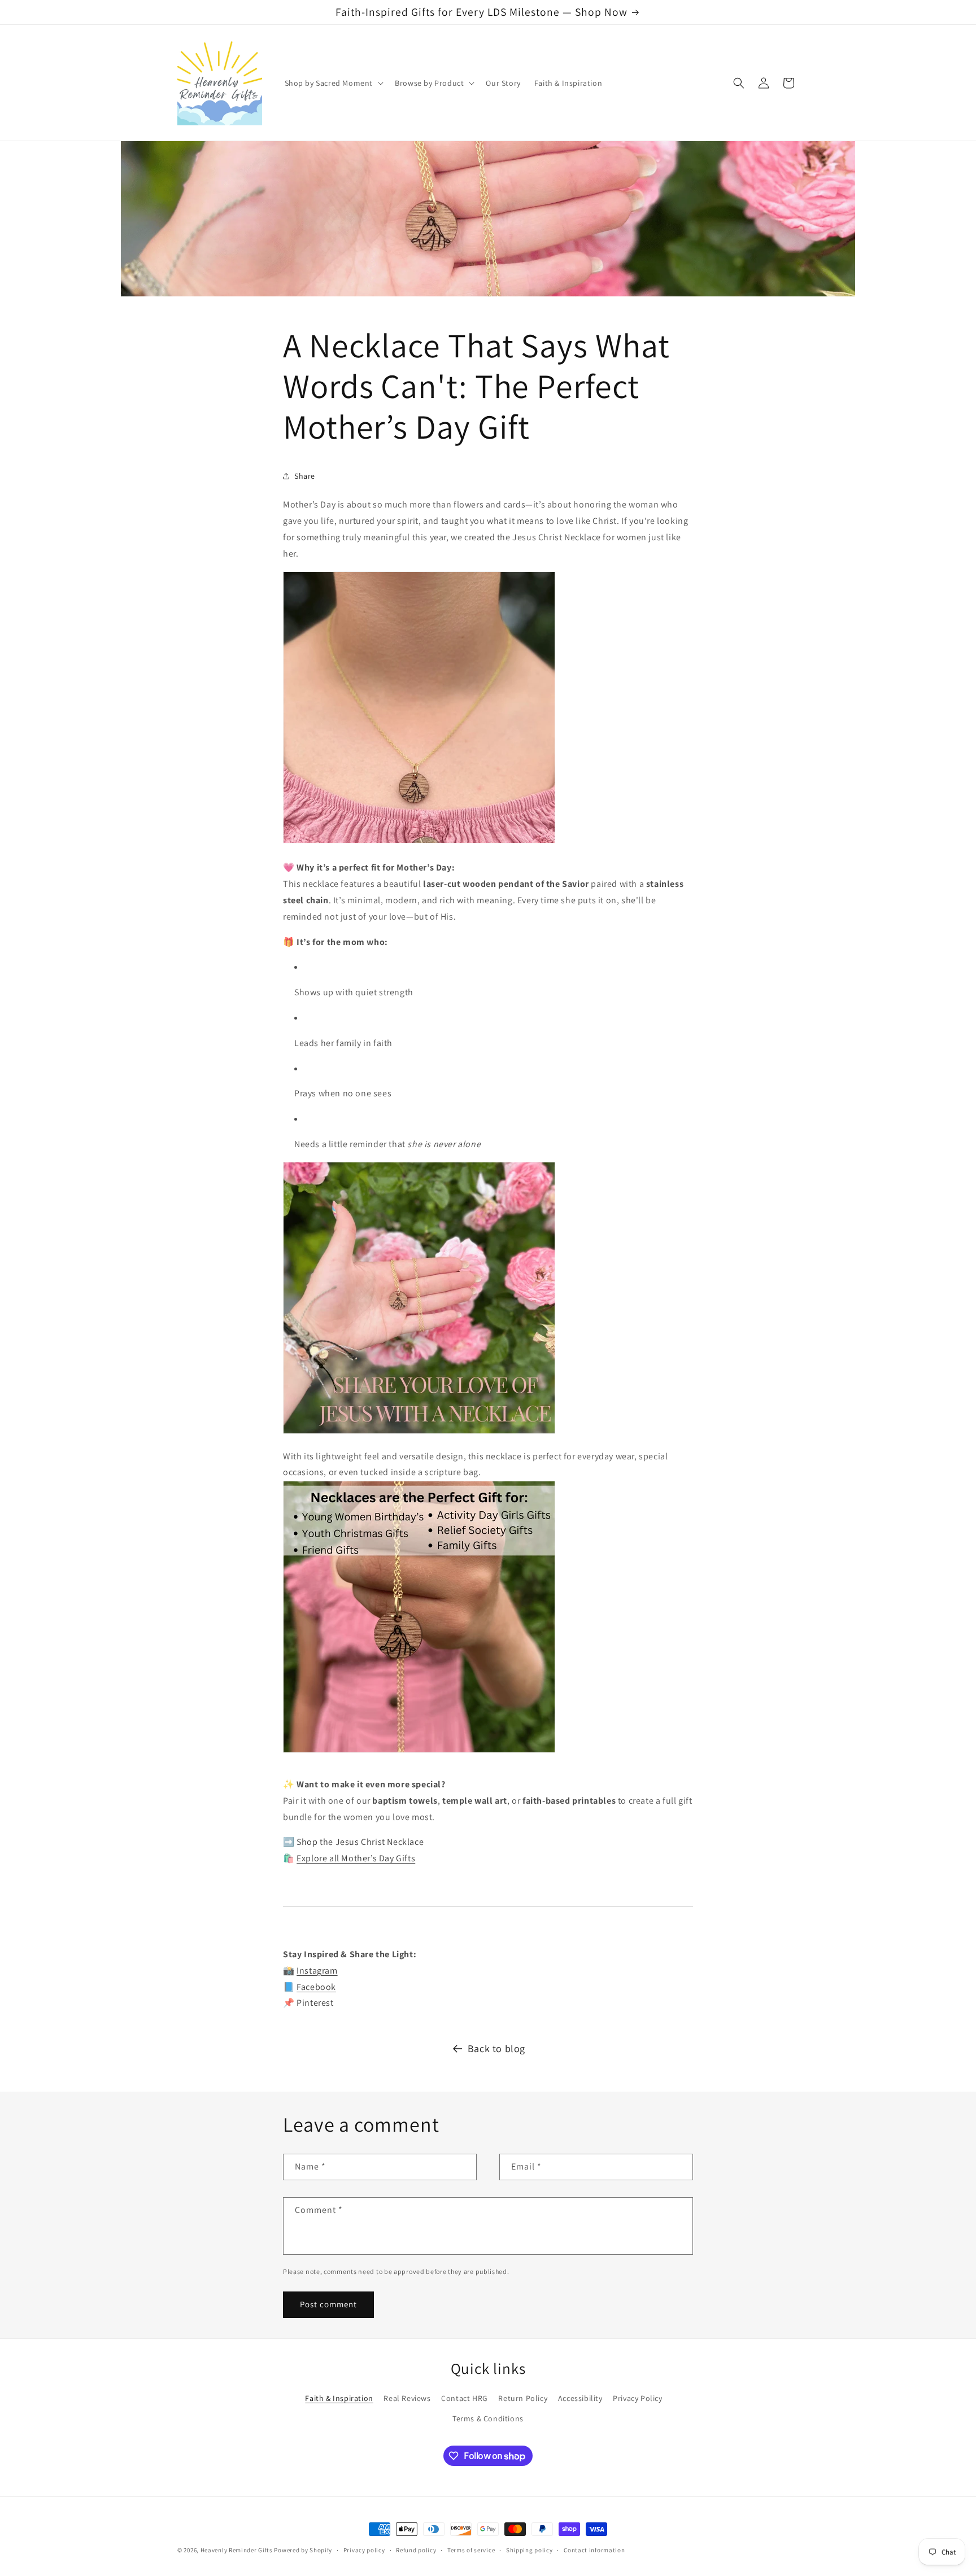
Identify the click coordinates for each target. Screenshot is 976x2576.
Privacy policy (364, 2550)
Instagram (317, 1971)
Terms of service (471, 2550)
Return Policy (523, 2398)
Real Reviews (407, 2398)
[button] (333, 83)
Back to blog (496, 2048)
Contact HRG (465, 2398)
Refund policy (416, 2550)
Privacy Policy (637, 2398)
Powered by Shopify (303, 2550)
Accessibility (580, 2398)
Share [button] (305, 476)
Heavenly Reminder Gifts (237, 2550)
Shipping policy (530, 2550)
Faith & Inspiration (339, 2398)
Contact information (594, 2550)
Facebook (316, 1987)
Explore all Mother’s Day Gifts (356, 1858)
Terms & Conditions (488, 2418)
